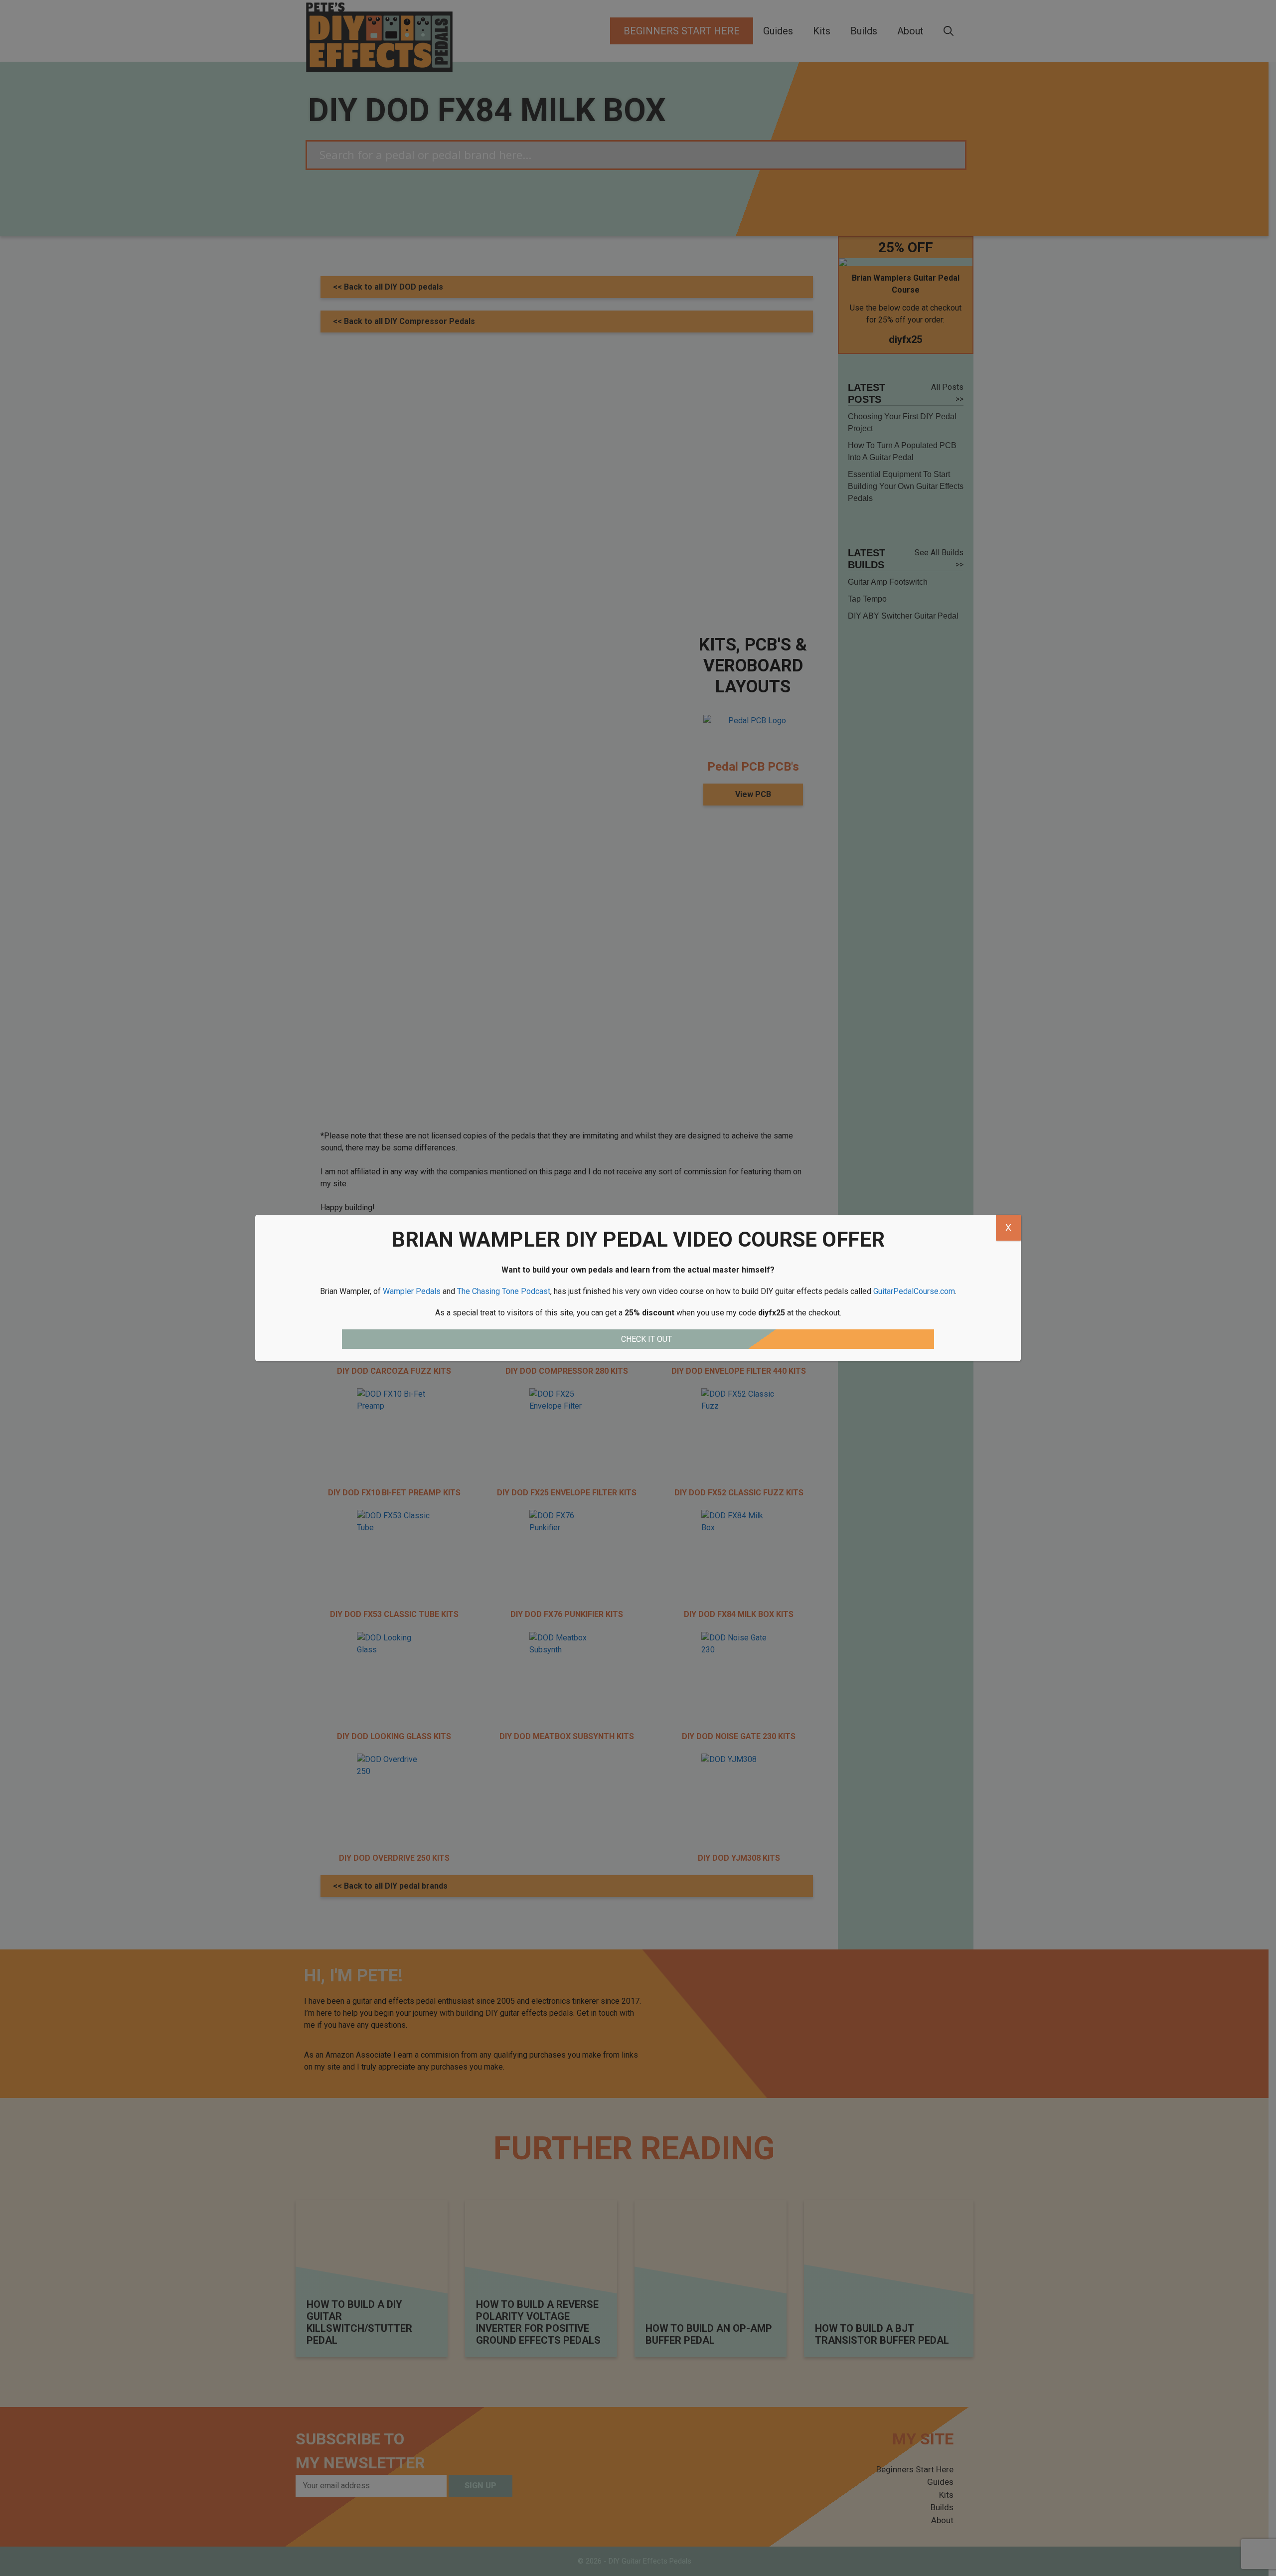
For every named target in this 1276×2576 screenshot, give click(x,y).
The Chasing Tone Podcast (504, 1291)
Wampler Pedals (412, 1291)
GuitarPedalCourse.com (914, 1291)
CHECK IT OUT (646, 1339)
